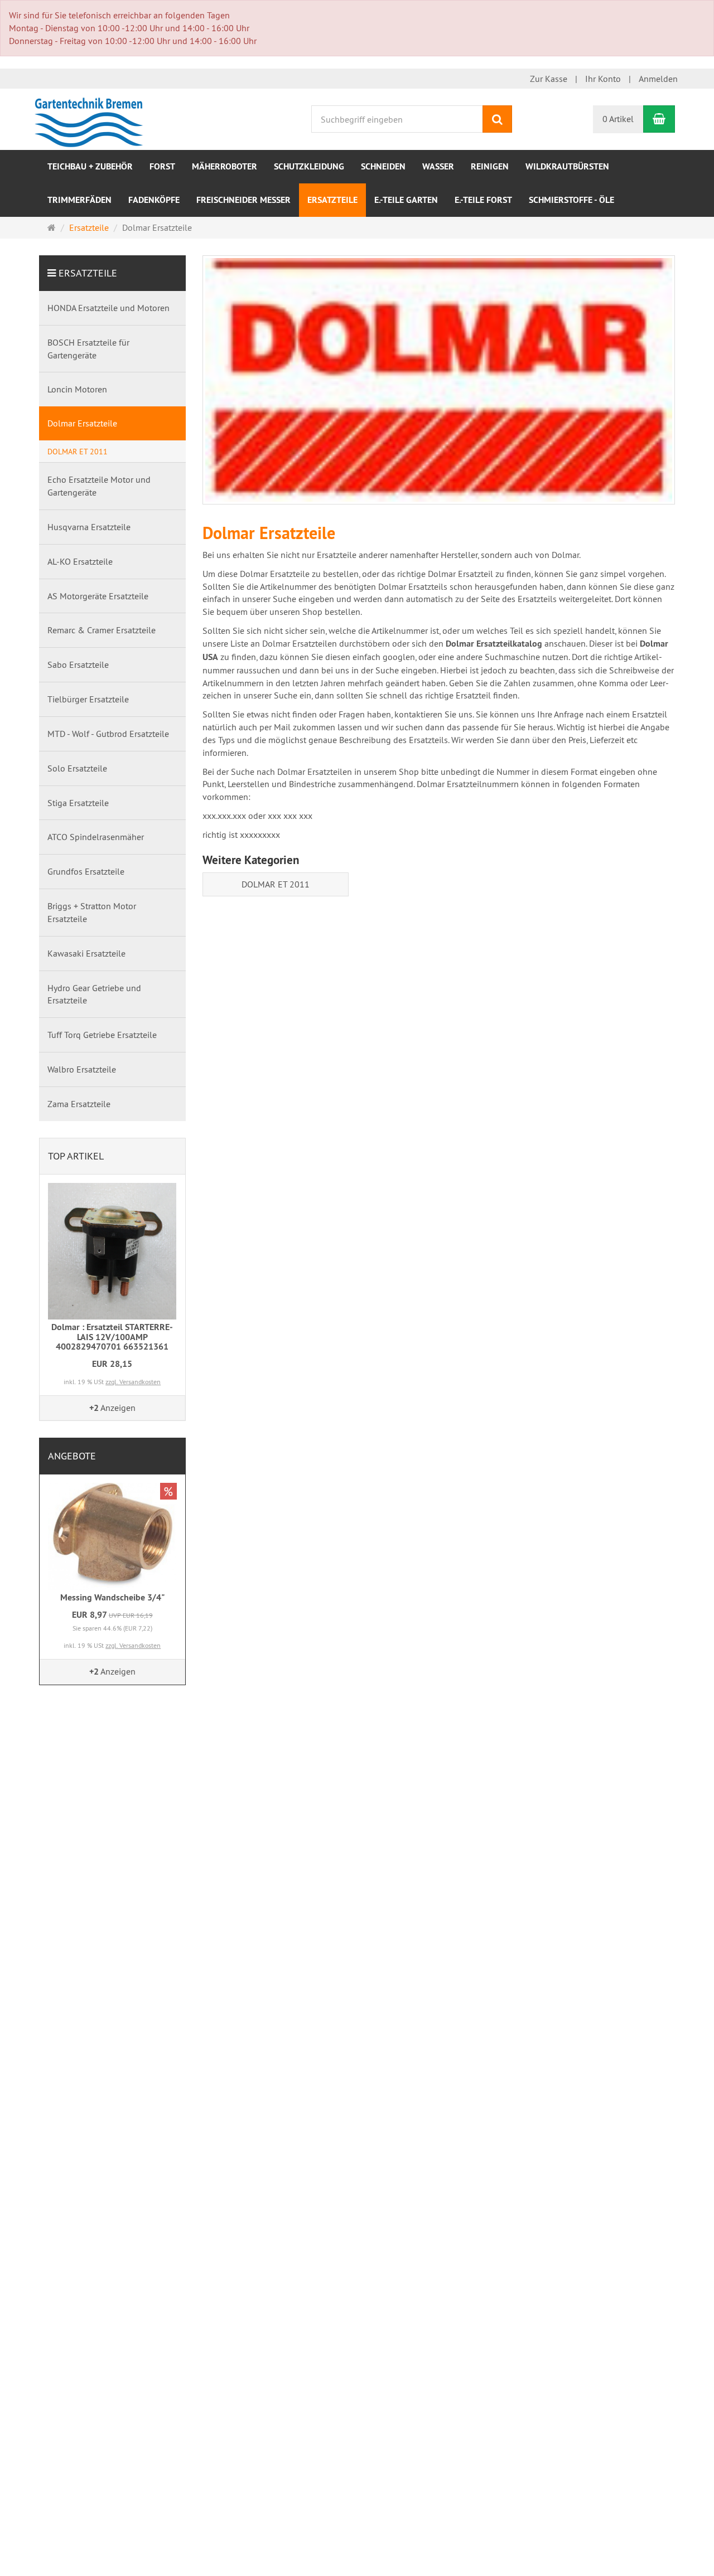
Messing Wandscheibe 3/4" (112, 1597)
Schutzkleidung (309, 166)
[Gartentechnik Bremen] (91, 118)
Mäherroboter (225, 166)
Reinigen (490, 166)
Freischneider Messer (243, 200)
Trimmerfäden (79, 200)
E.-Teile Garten (406, 200)
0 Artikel (618, 119)
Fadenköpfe (154, 200)
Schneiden (383, 166)
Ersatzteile (332, 200)
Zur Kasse (549, 79)
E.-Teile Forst (483, 200)
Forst (162, 166)
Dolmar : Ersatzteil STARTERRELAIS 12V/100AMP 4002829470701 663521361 (112, 1337)
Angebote (72, 1456)
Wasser (438, 166)
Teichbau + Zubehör (90, 166)
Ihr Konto (603, 79)
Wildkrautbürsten (567, 166)
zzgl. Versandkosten (133, 1382)
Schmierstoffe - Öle (571, 200)
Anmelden (658, 79)
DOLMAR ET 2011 (276, 884)
